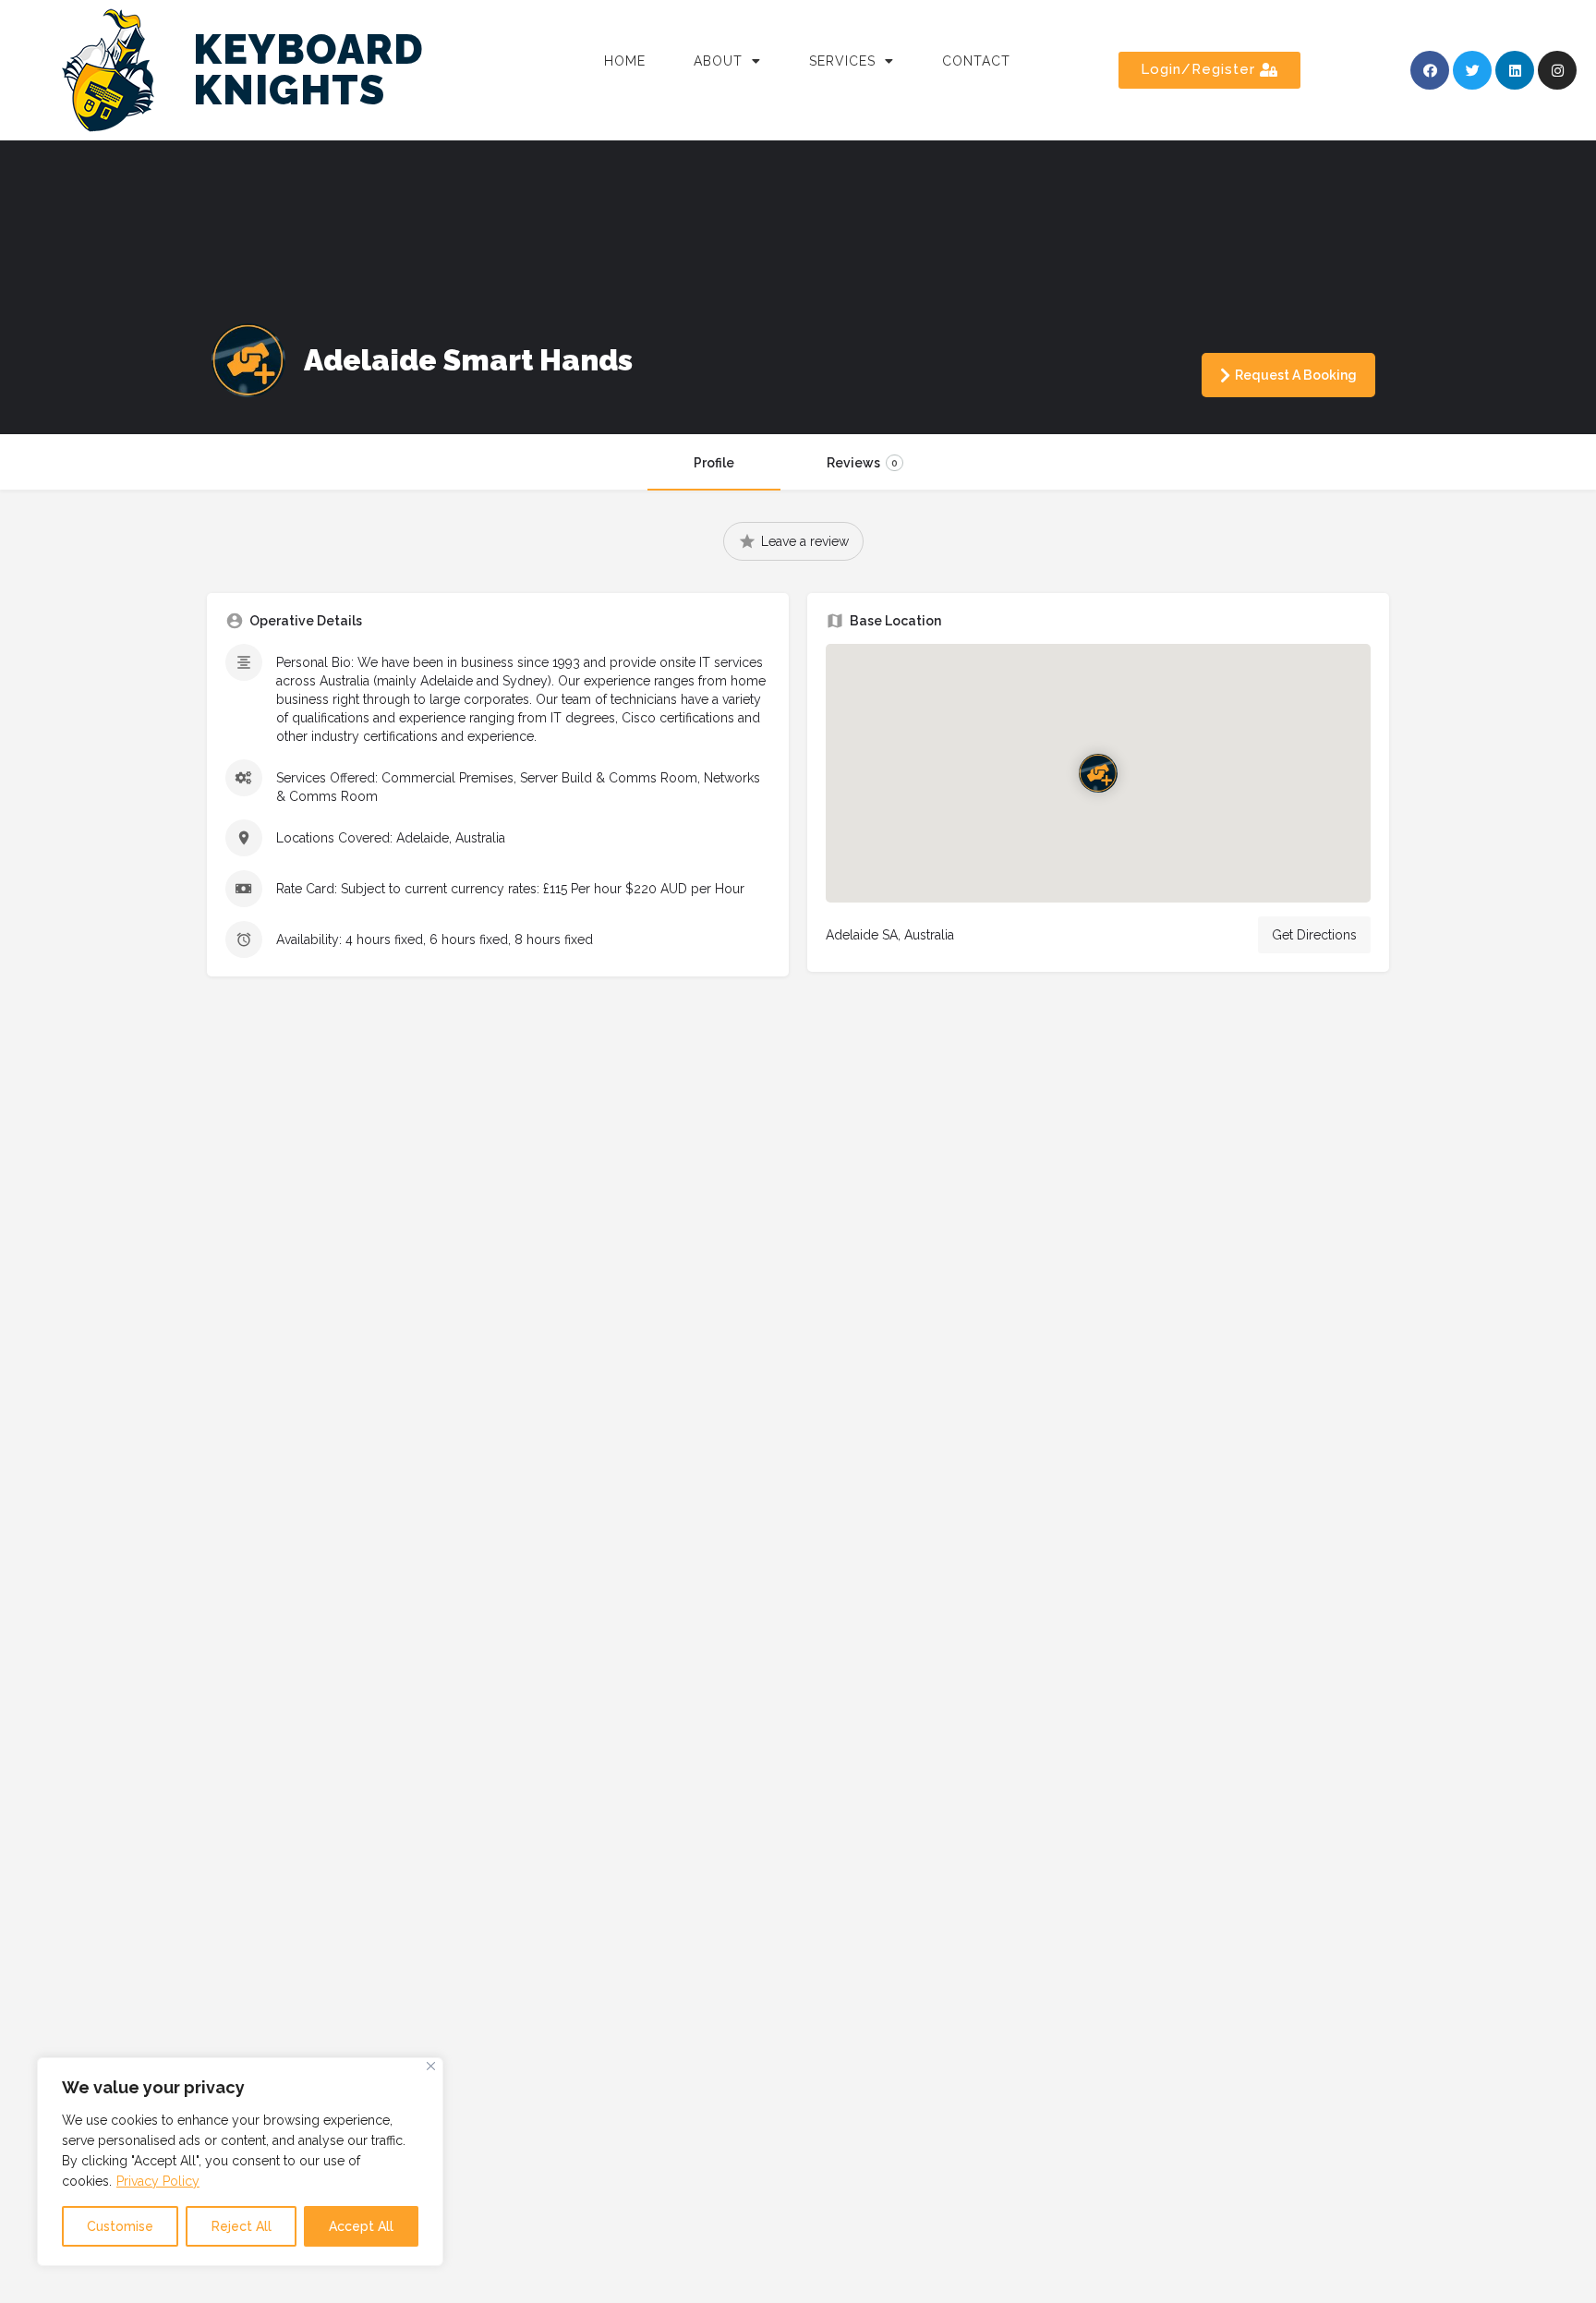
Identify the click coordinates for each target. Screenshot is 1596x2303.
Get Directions (1314, 935)
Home (625, 61)
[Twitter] (1472, 70)
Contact (976, 61)
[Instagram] (1557, 70)
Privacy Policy (158, 2181)
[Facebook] (1430, 70)
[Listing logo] (248, 360)
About (718, 61)
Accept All (361, 2226)
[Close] (431, 2066)
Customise (120, 2226)
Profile (714, 463)
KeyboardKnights (308, 70)
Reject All (242, 2226)
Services (842, 61)
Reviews (862, 463)
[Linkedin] (1515, 70)
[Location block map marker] (1098, 773)
